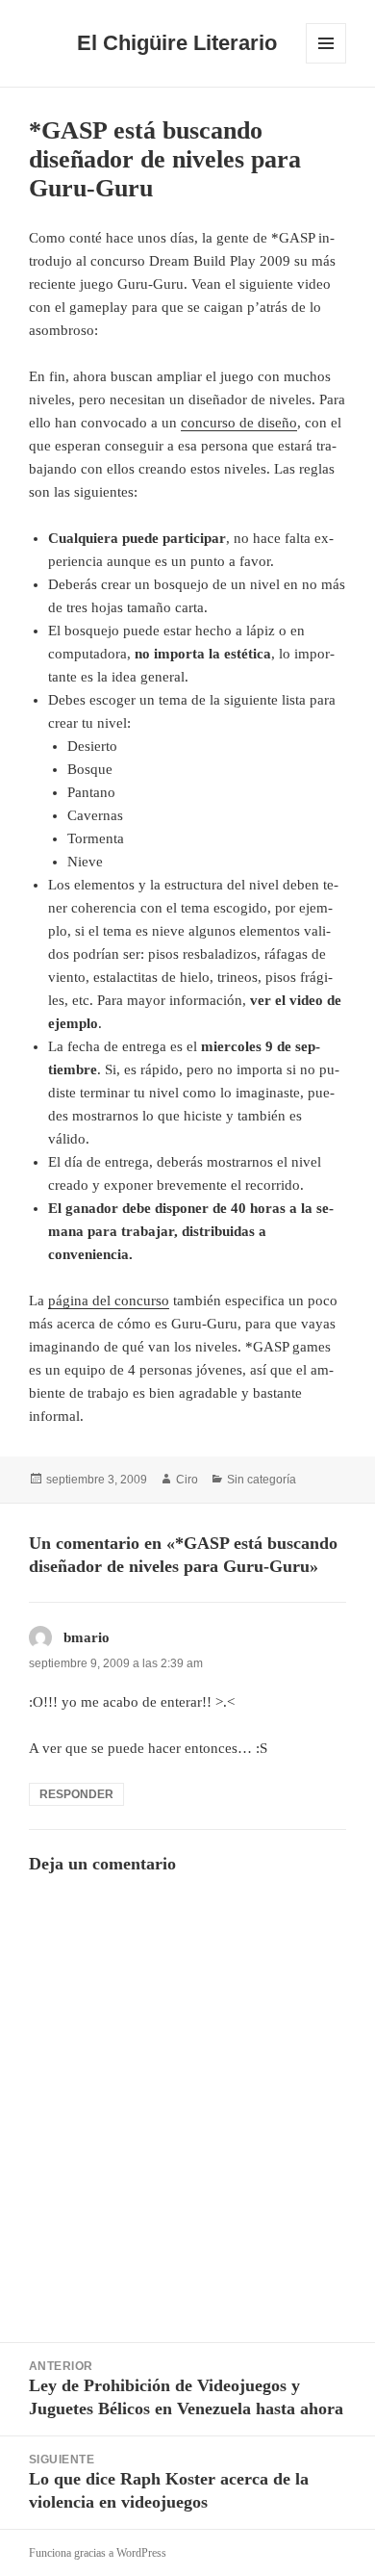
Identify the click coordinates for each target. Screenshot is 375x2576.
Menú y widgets (326, 63)
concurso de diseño (239, 423)
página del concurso (109, 1301)
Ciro (187, 1480)
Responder (76, 1794)
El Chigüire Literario (177, 43)
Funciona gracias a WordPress (98, 2553)
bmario (87, 1637)
